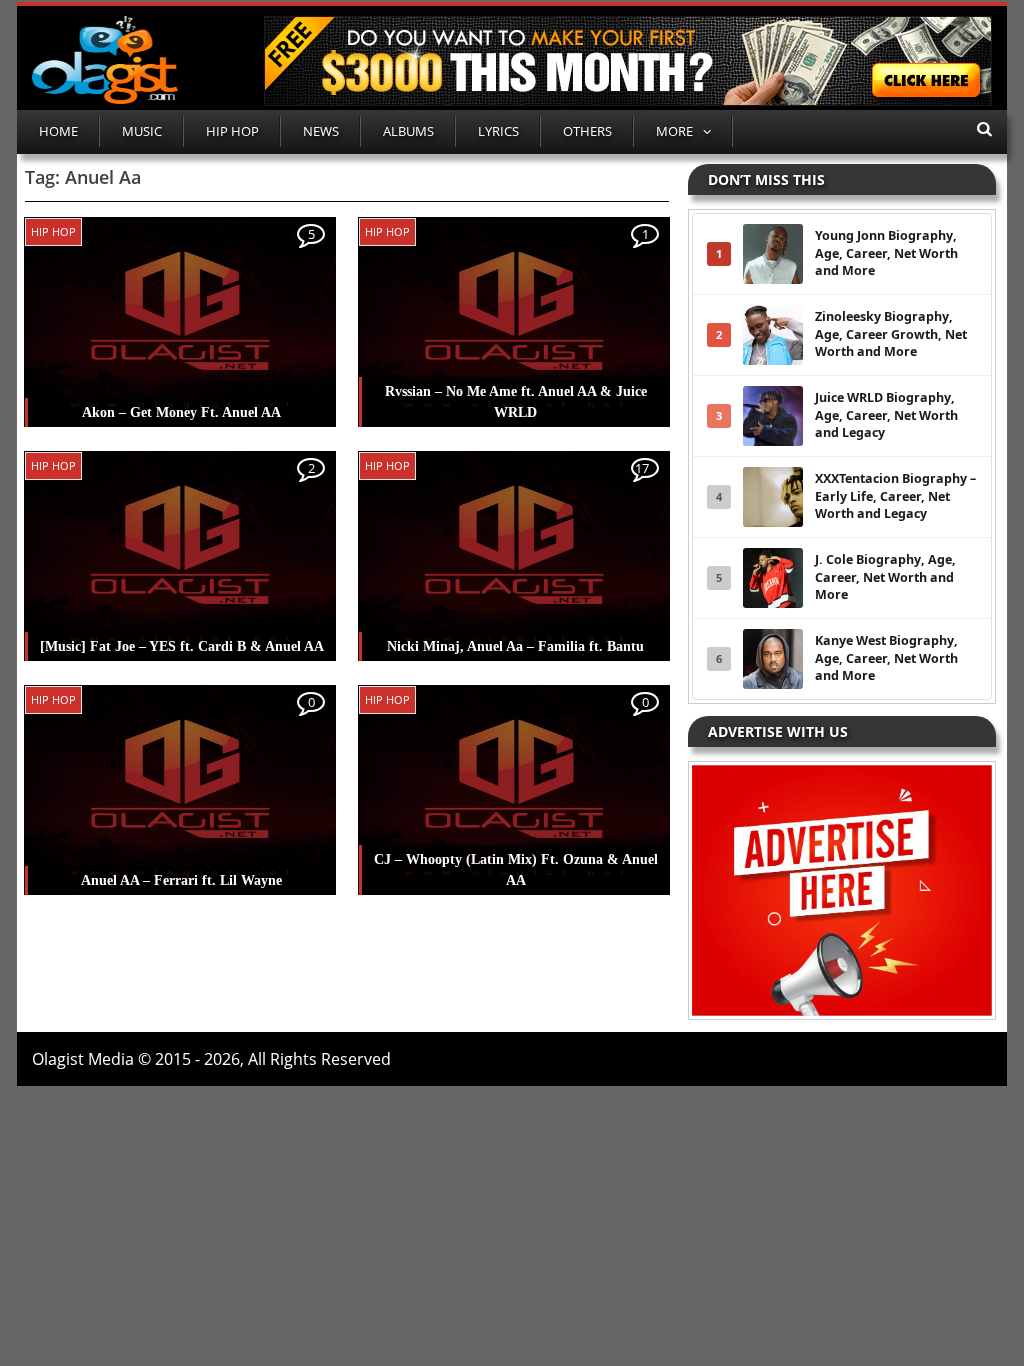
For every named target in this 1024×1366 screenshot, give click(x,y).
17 (642, 468)
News (321, 131)
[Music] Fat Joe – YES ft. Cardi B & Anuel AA (182, 646)
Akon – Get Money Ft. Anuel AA (181, 412)
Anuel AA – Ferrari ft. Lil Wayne (181, 880)
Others (587, 131)
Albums (408, 131)
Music (142, 131)
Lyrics (498, 131)
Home (58, 131)
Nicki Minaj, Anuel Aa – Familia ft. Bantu (515, 646)
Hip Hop (232, 131)
